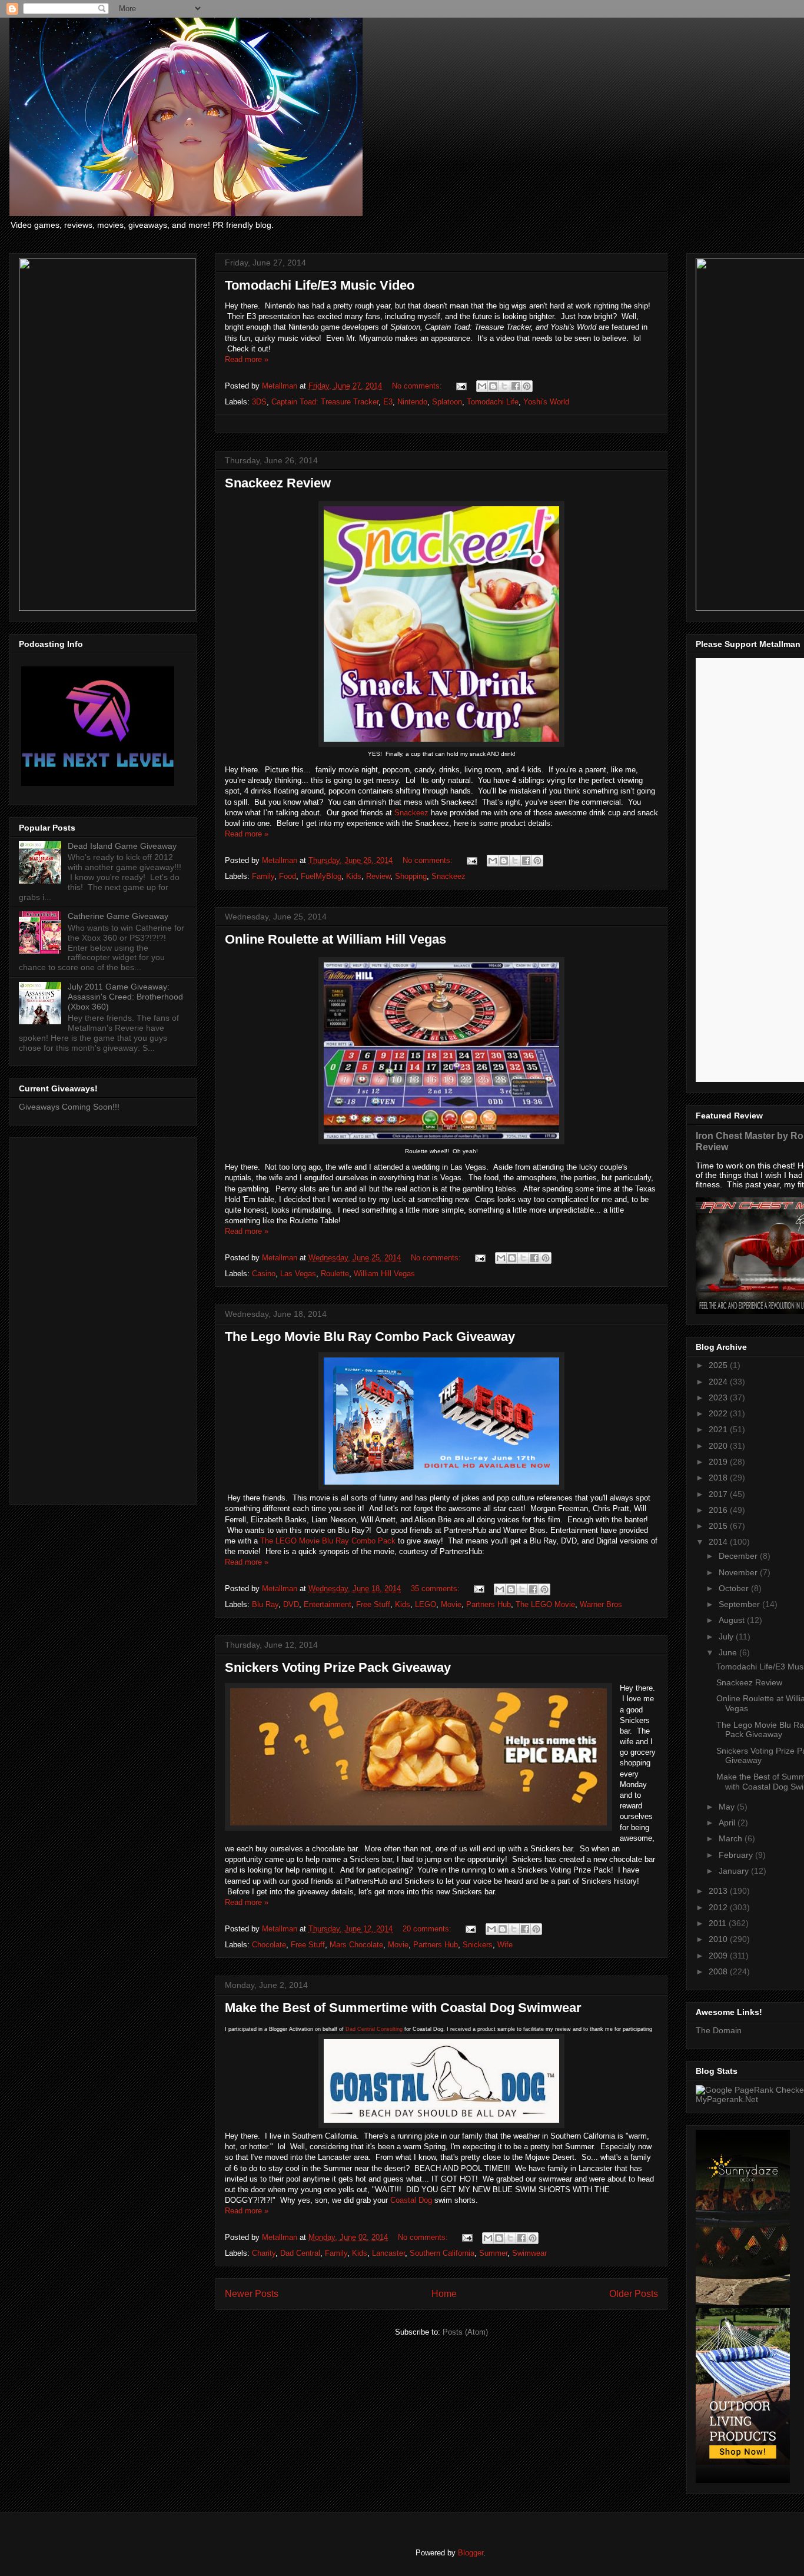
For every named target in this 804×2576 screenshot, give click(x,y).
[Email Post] (461, 386)
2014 (719, 1542)
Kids (354, 876)
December (739, 1556)
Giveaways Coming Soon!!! (69, 1107)
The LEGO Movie (545, 1604)
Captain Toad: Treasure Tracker (325, 402)
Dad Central (300, 2253)
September (740, 1604)
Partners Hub (489, 1604)
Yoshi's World (546, 402)
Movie (451, 1604)
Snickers (478, 1945)
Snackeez (411, 813)
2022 (719, 1413)
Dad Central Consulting (374, 2029)
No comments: (418, 386)
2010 (719, 1939)
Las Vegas (298, 1274)
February (737, 1855)
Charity (264, 2253)
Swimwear (529, 2253)
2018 (719, 1478)
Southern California (442, 2253)
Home (444, 2294)
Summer (493, 2253)
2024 (719, 1382)
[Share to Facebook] (516, 386)
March (732, 1838)
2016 (719, 1510)
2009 (719, 1956)
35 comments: (436, 1589)
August (733, 1620)
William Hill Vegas (384, 1274)
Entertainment (328, 1604)
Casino (264, 1274)
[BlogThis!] (493, 386)
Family (263, 876)
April (728, 1823)
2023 (719, 1397)
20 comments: (428, 1929)
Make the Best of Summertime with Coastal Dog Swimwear (403, 2008)
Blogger (471, 2553)
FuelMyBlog (321, 876)
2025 (719, 1365)
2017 (719, 1494)
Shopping (411, 876)
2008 (719, 1971)
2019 (719, 1462)
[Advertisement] (103, 1319)
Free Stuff (373, 1604)
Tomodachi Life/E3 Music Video (320, 285)
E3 (388, 402)
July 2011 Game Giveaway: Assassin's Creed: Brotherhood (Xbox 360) (125, 997)
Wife (505, 1945)
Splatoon (447, 402)
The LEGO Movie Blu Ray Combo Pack (328, 1541)
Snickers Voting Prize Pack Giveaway (338, 1667)
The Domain (719, 2030)
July (727, 1636)
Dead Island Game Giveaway (122, 846)
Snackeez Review (278, 483)
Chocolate (269, 1945)
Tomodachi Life (493, 402)
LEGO (426, 1604)
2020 (719, 1446)
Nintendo (412, 402)
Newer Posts (252, 2294)
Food (288, 876)
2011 (719, 1923)
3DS (259, 402)
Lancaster (388, 2253)
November (739, 1572)
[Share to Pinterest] (527, 386)
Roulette (335, 1274)
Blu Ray (265, 1604)
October (735, 1588)
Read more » (247, 359)
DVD (291, 1604)
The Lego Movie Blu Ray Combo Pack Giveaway (370, 1337)
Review (378, 876)
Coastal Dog (411, 2200)
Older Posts (634, 2294)
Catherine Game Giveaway (118, 916)
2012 (719, 1907)
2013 (719, 1891)
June (729, 1652)
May (728, 1807)
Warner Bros (601, 1604)
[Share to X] (504, 386)
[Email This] (482, 386)
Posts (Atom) (465, 2332)
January (735, 1871)
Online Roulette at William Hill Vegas (335, 939)
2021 (719, 1429)
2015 (719, 1526)
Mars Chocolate (356, 1945)
